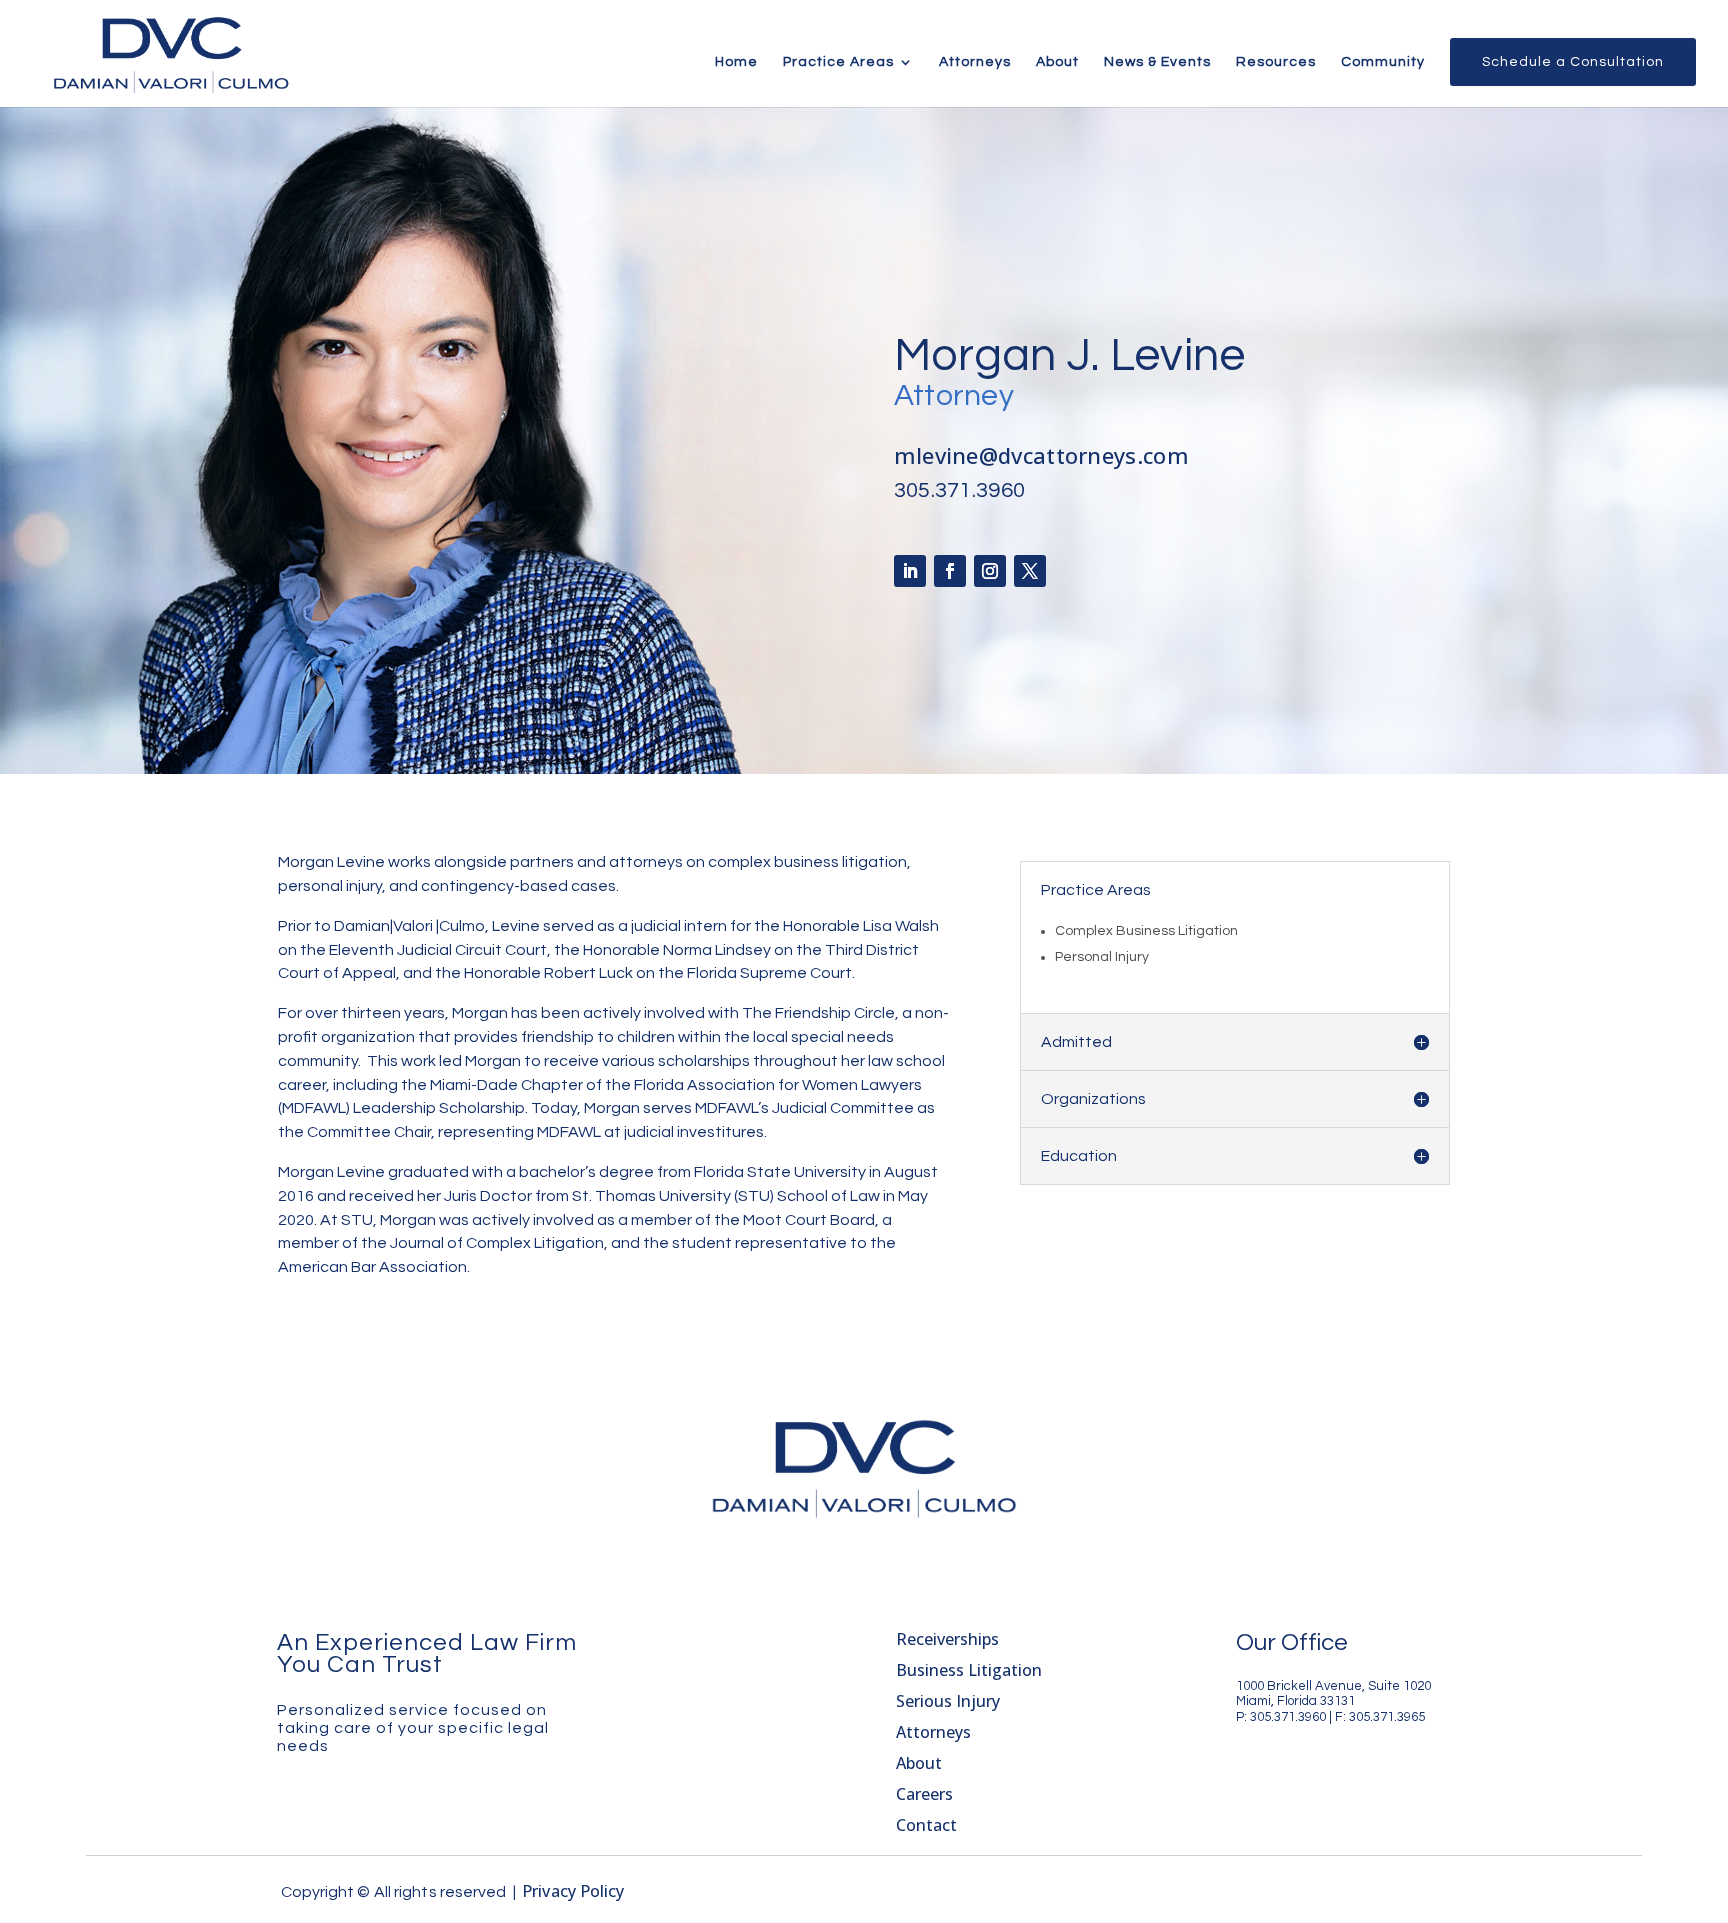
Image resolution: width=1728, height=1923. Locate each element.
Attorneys (975, 62)
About (1057, 62)
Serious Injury (948, 1701)
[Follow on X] (1030, 571)
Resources (1276, 62)
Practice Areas (838, 62)
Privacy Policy (573, 1891)
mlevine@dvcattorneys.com (1041, 455)
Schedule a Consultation (1573, 62)
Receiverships (947, 1639)
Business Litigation (969, 1670)
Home (736, 62)
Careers (924, 1794)
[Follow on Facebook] (950, 571)
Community (1383, 62)
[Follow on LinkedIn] (910, 571)
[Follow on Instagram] (990, 571)
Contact (926, 1825)
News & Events (1157, 62)
